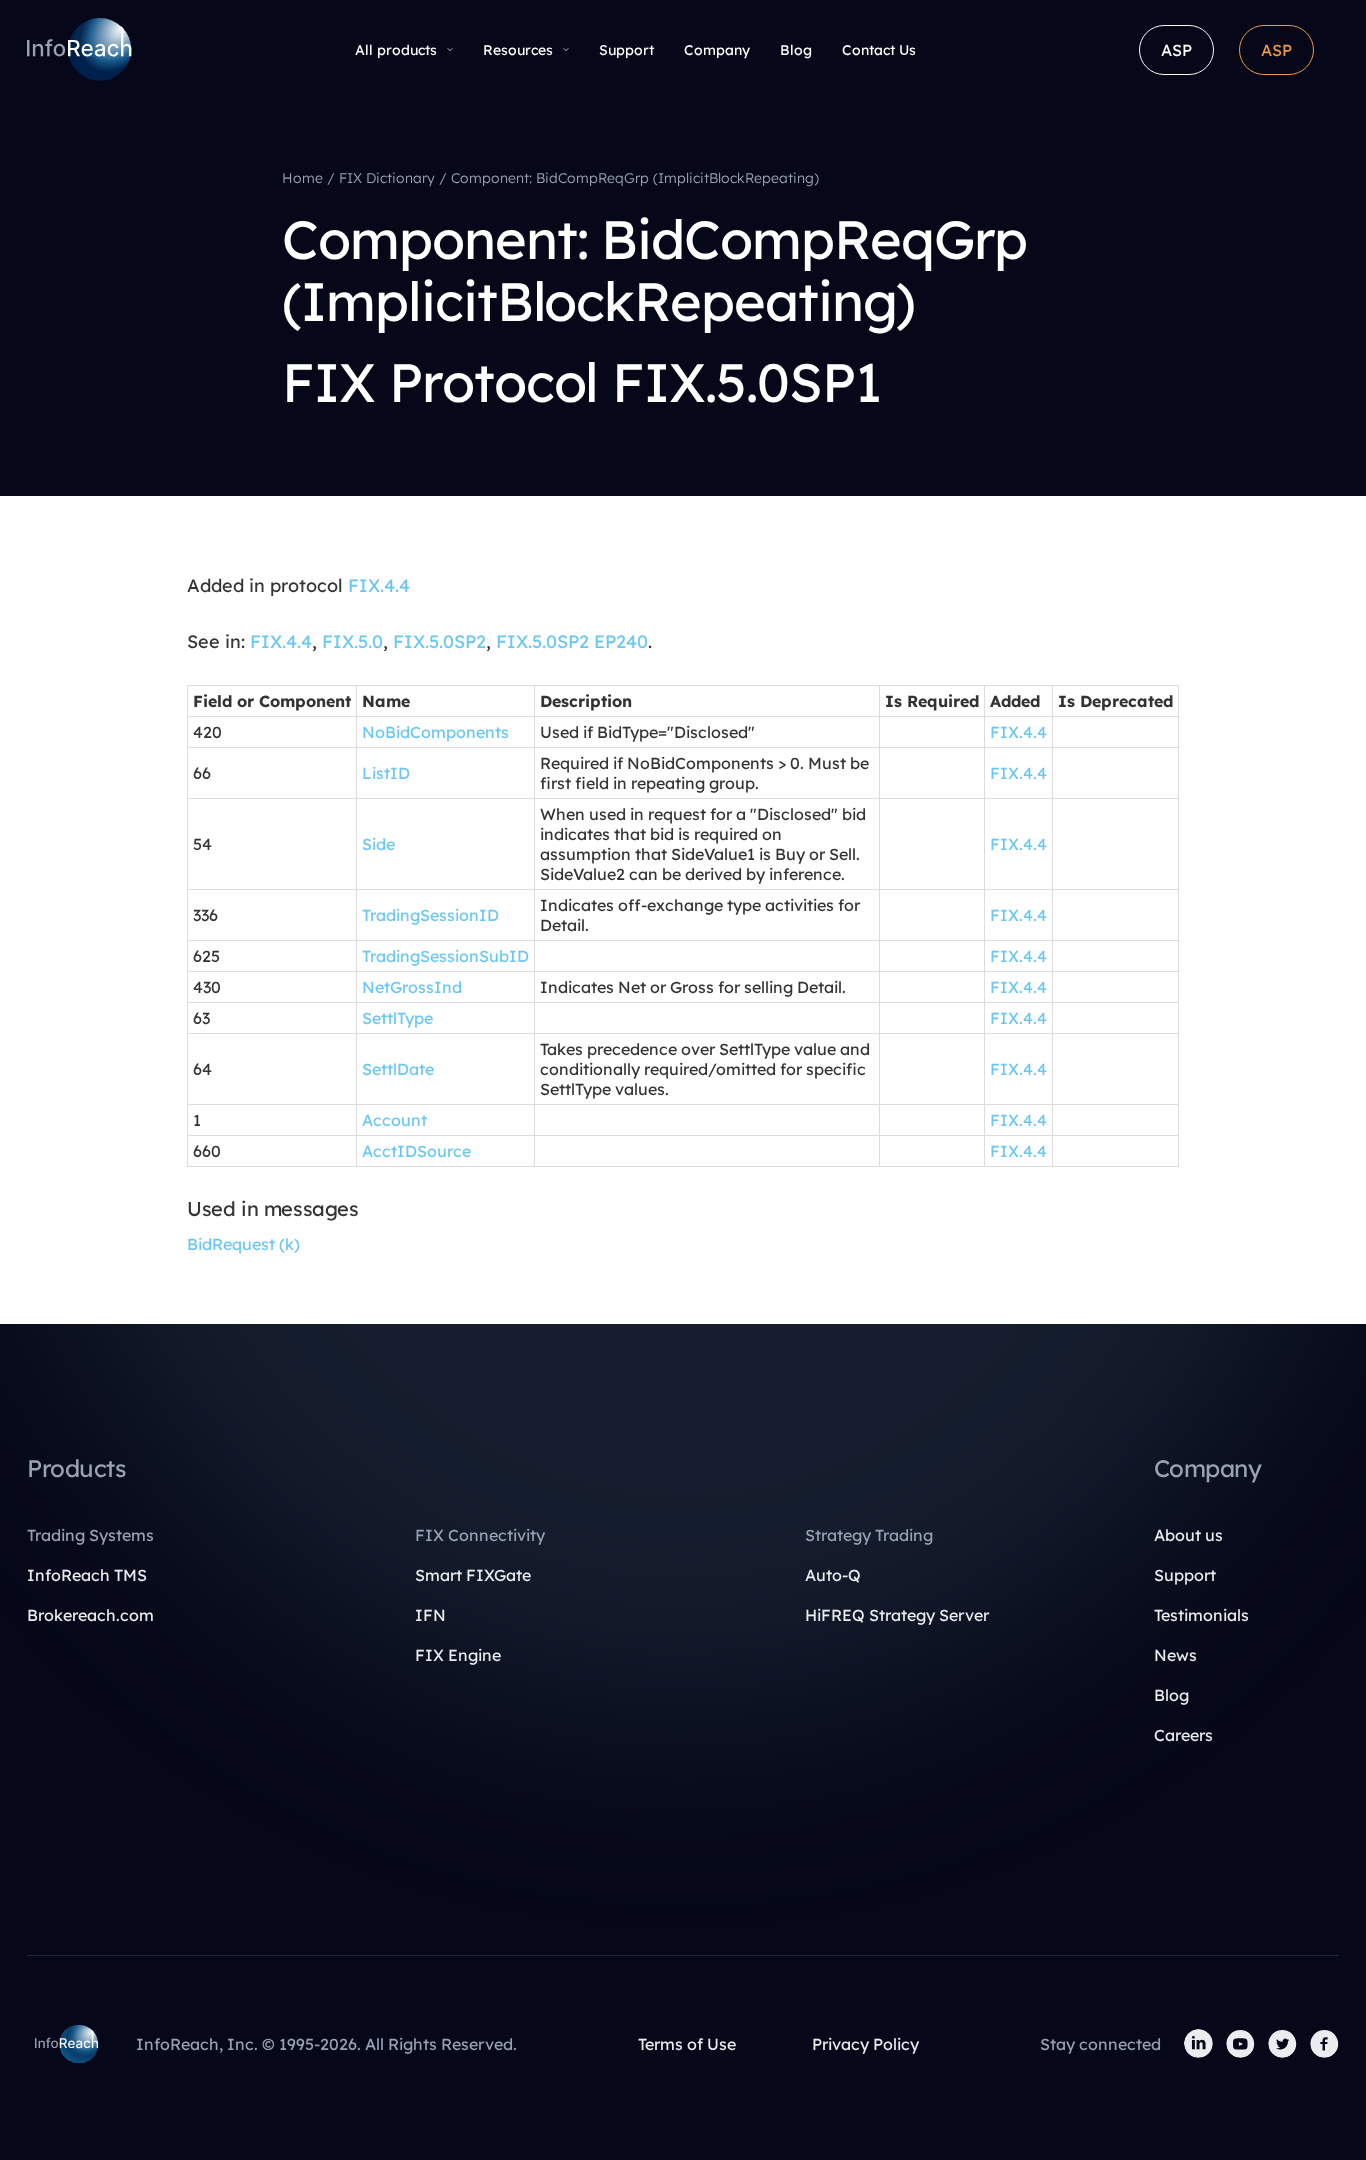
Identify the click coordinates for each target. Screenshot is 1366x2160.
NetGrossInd (412, 987)
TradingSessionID (430, 915)
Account (394, 1120)
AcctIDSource (416, 1151)
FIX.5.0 (352, 641)
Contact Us (879, 50)
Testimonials (1201, 1615)
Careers (1183, 1735)
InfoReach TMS (87, 1575)
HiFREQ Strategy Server (897, 1615)
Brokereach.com (90, 1615)
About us (1188, 1535)
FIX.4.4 (379, 585)
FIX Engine (458, 1655)
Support (626, 50)
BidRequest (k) (243, 1244)
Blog (796, 50)
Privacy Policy (865, 2044)
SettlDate (398, 1069)
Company (717, 50)
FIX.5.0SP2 (439, 641)
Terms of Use (687, 2044)
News (1175, 1655)
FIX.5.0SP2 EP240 (572, 641)
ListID (386, 773)
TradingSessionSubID (445, 956)
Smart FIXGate (473, 1575)
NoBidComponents (435, 732)
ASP (1176, 50)
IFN (430, 1615)
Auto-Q (833, 1575)
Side (378, 844)
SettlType (397, 1018)
